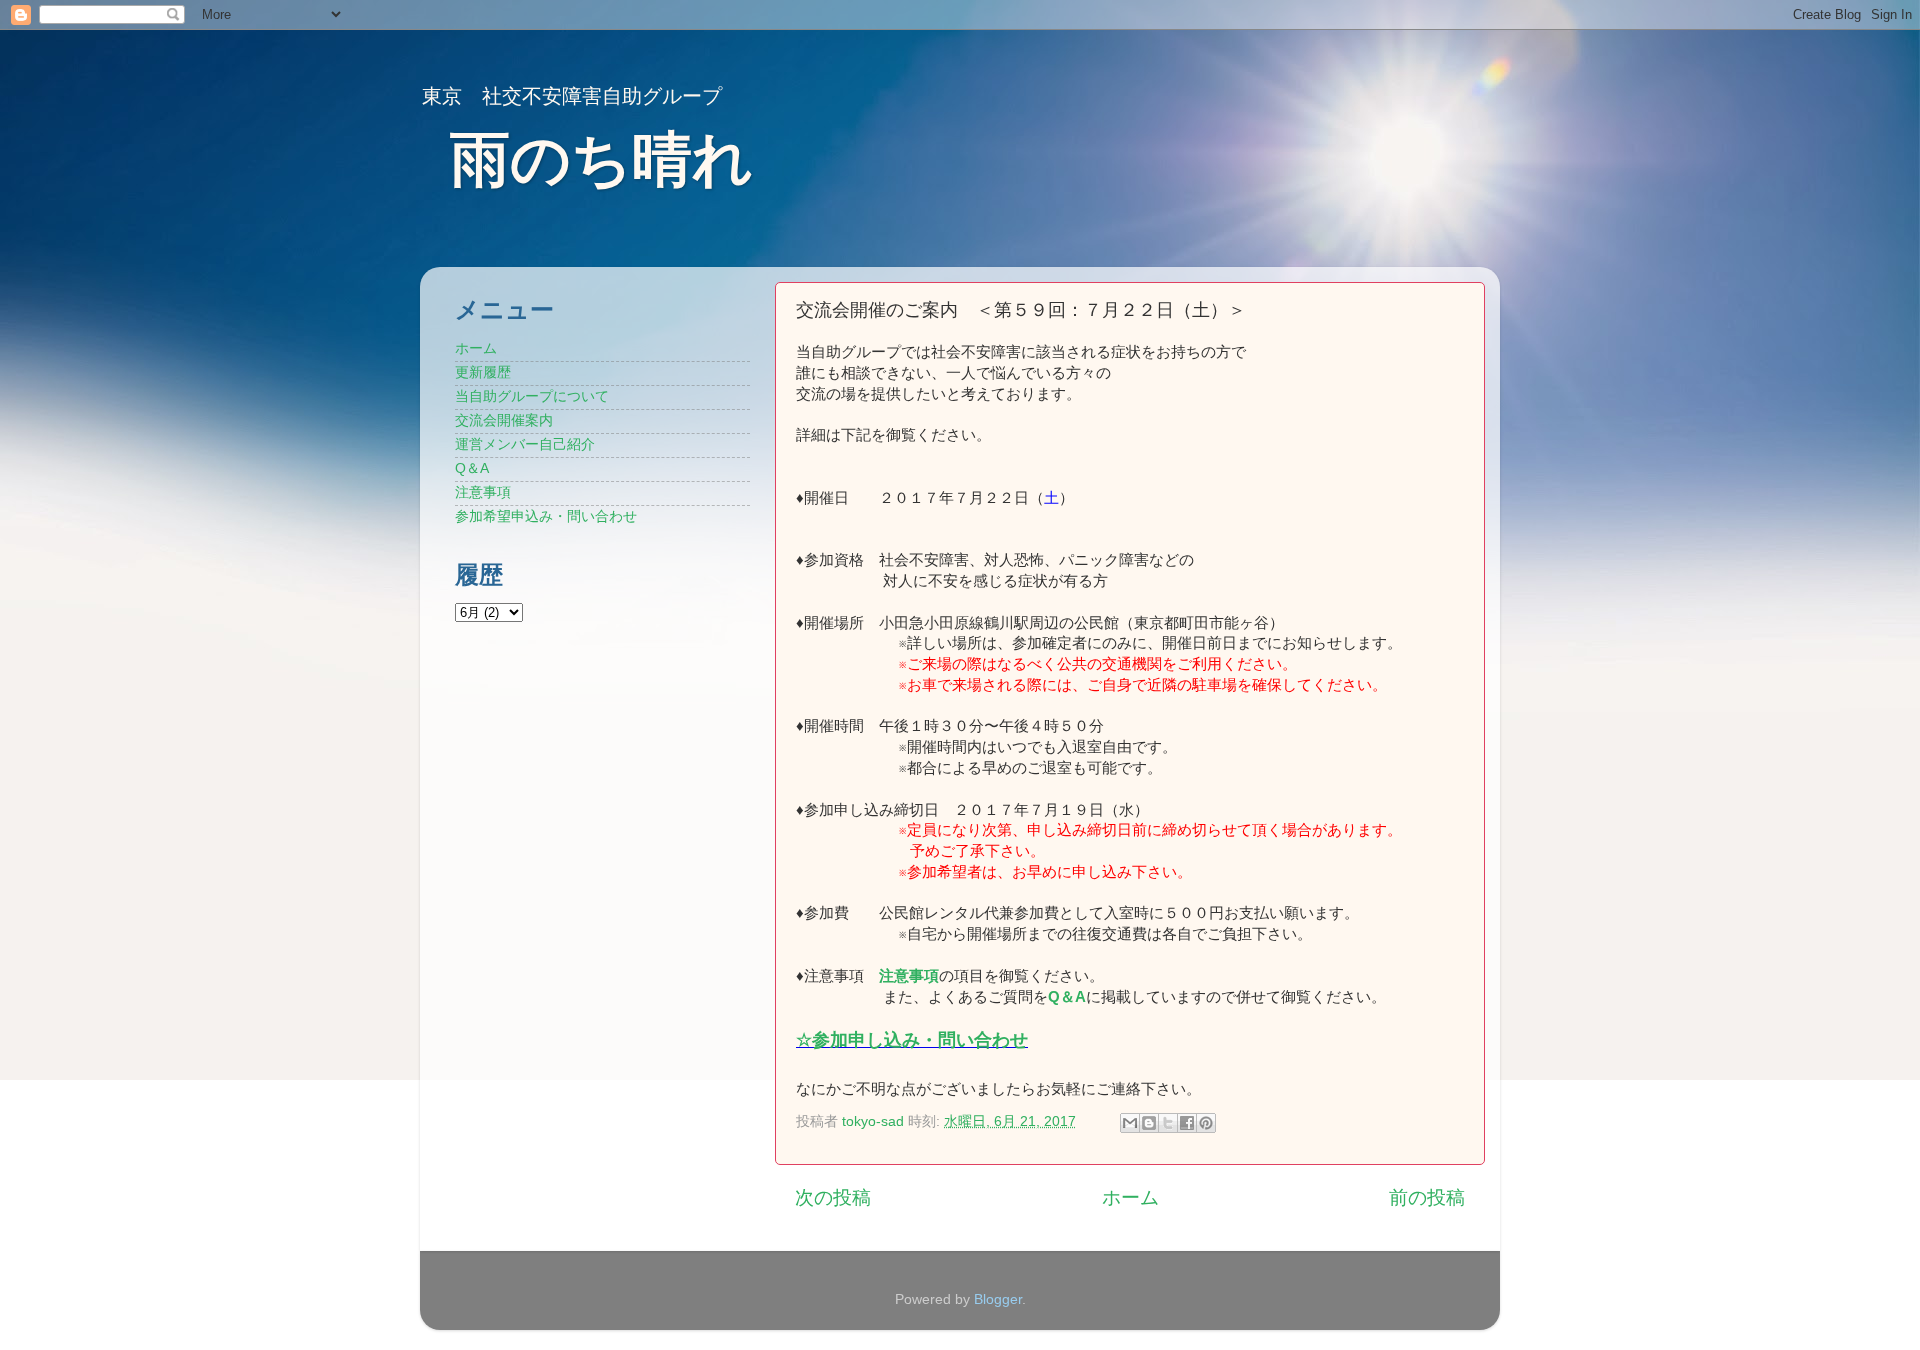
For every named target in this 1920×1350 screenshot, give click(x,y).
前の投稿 (1427, 1197)
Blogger (998, 1299)
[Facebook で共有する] (1187, 1123)
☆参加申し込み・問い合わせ (912, 1040)
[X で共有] (1168, 1123)
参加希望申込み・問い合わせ (546, 516)
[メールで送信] (1130, 1123)
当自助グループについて (532, 396)
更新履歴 (483, 372)
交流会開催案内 (504, 420)
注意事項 (909, 976)
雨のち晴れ (601, 159)
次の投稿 (833, 1197)
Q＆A (472, 468)
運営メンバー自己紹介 (525, 444)
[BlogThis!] (1149, 1123)
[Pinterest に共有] (1206, 1123)
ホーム (1130, 1197)
